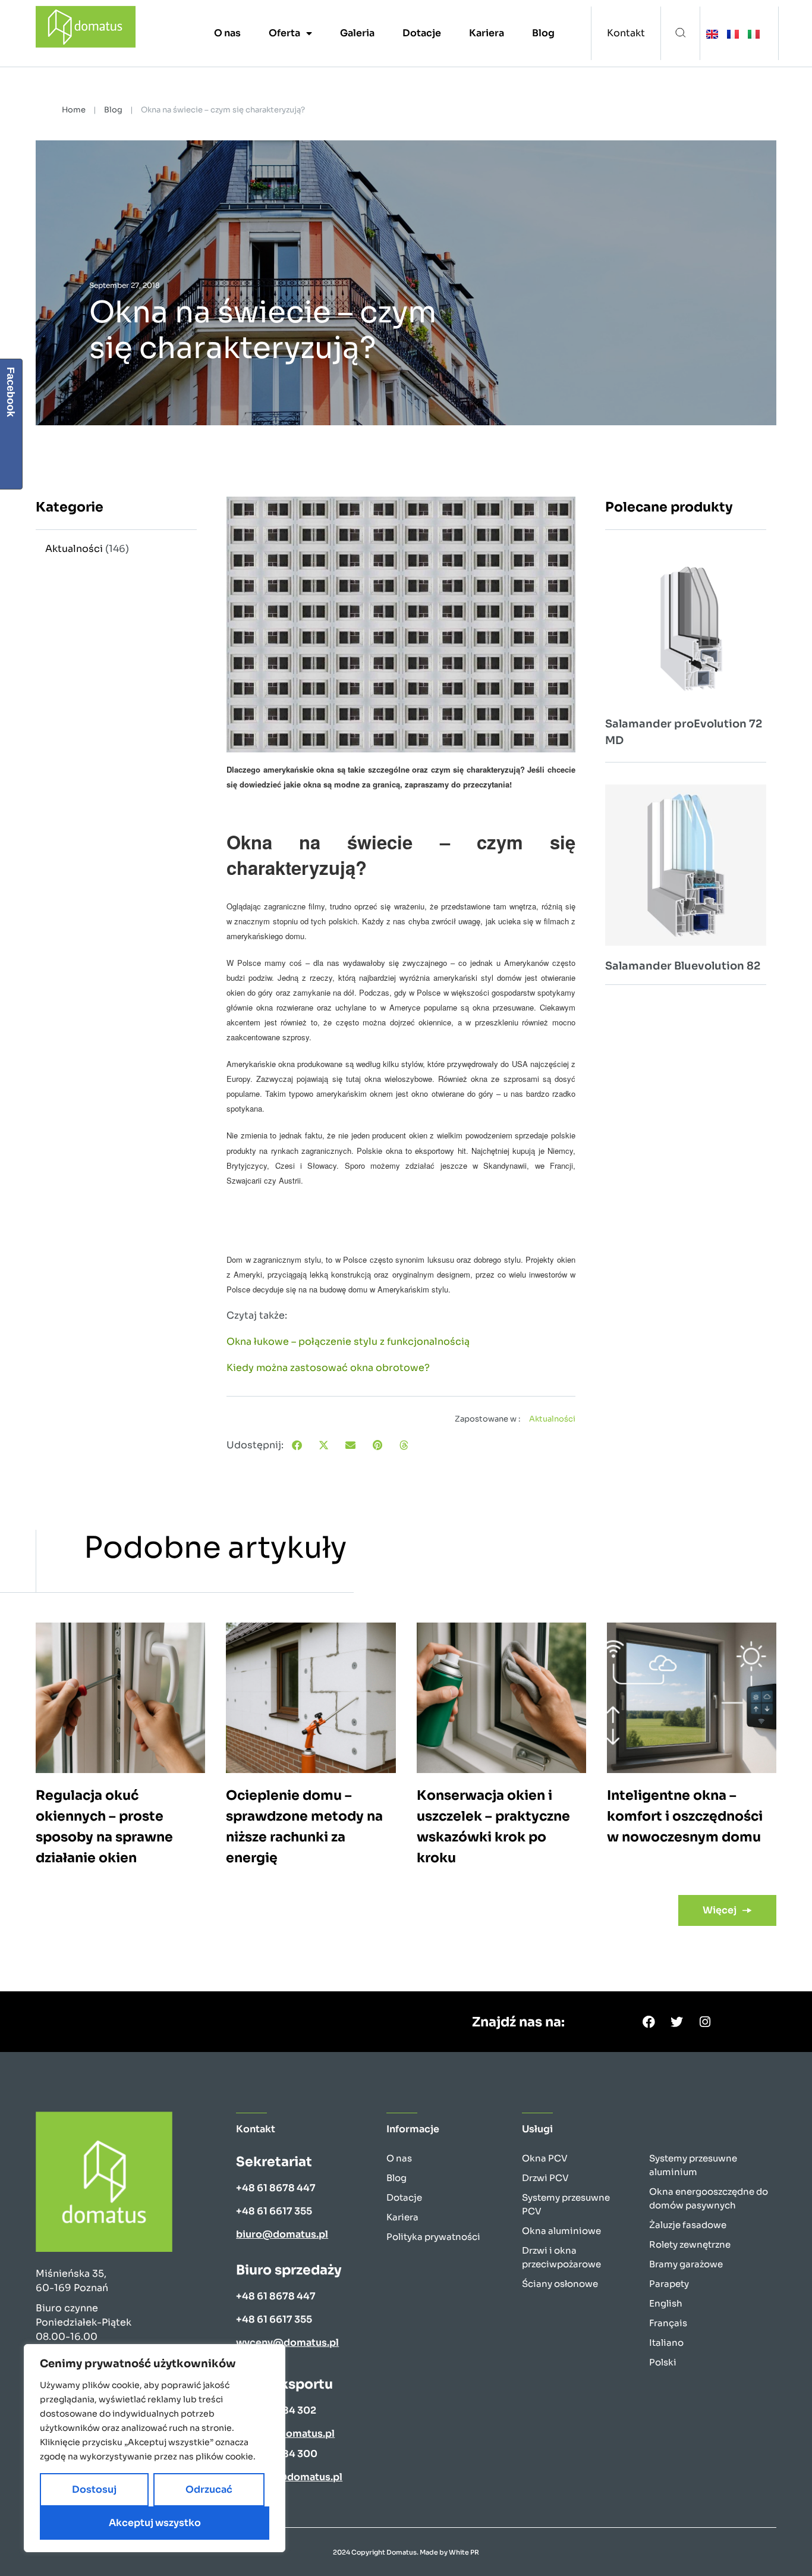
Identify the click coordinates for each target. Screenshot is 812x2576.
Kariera (487, 33)
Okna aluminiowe (561, 2231)
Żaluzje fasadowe (688, 2225)
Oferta (284, 33)
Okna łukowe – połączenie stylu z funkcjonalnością (348, 1342)
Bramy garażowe (686, 2264)
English (666, 2303)
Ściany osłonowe (560, 2284)
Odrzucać (209, 2489)
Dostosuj (94, 2489)
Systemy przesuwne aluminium (693, 2165)
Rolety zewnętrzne (690, 2244)
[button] (680, 34)
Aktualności (74, 549)
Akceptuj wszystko (155, 2523)
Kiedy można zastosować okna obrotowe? (328, 1368)
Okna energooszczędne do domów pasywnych (709, 2198)
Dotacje (422, 33)
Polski (663, 2362)
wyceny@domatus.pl (287, 2343)
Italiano (666, 2343)
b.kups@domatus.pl (285, 2434)
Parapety (669, 2284)
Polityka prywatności (433, 2237)
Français (668, 2323)
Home (74, 110)
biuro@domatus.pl (282, 2234)
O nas (227, 33)
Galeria (357, 33)
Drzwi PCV (545, 2178)
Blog (543, 33)
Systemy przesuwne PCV (566, 2204)
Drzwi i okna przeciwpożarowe (561, 2257)
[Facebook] (649, 2022)
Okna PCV (545, 2158)
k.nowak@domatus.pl (289, 2477)
